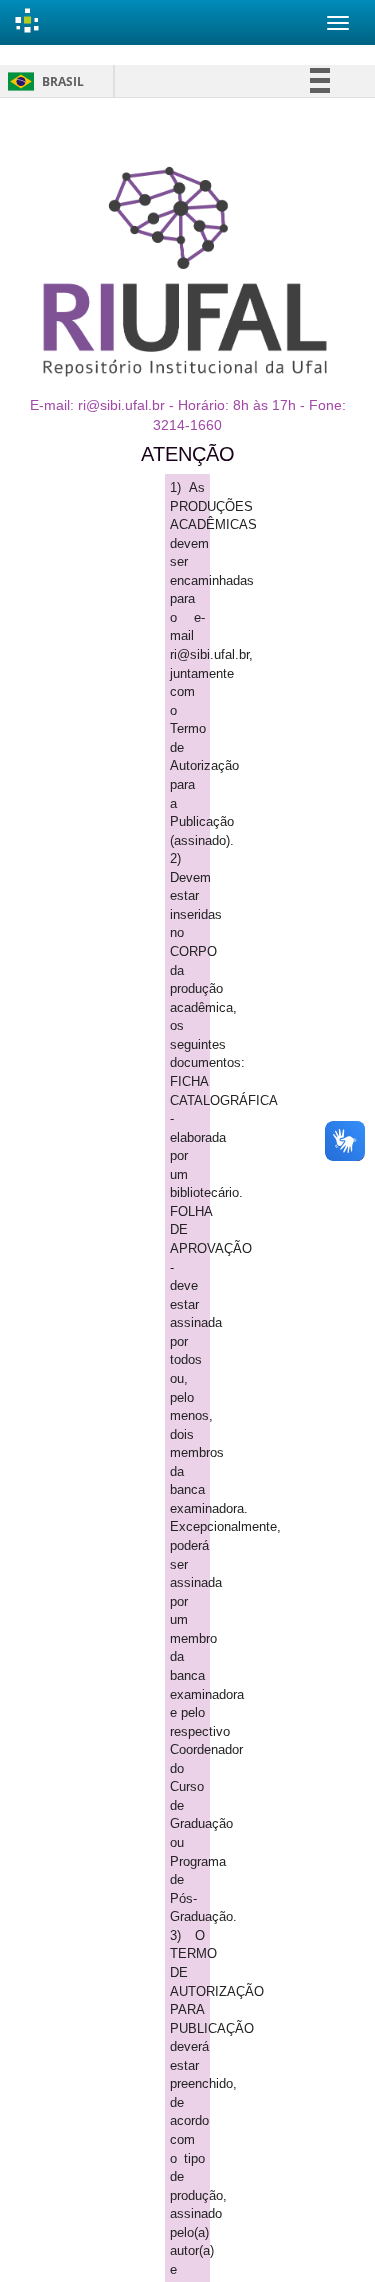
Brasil (42, 81)
